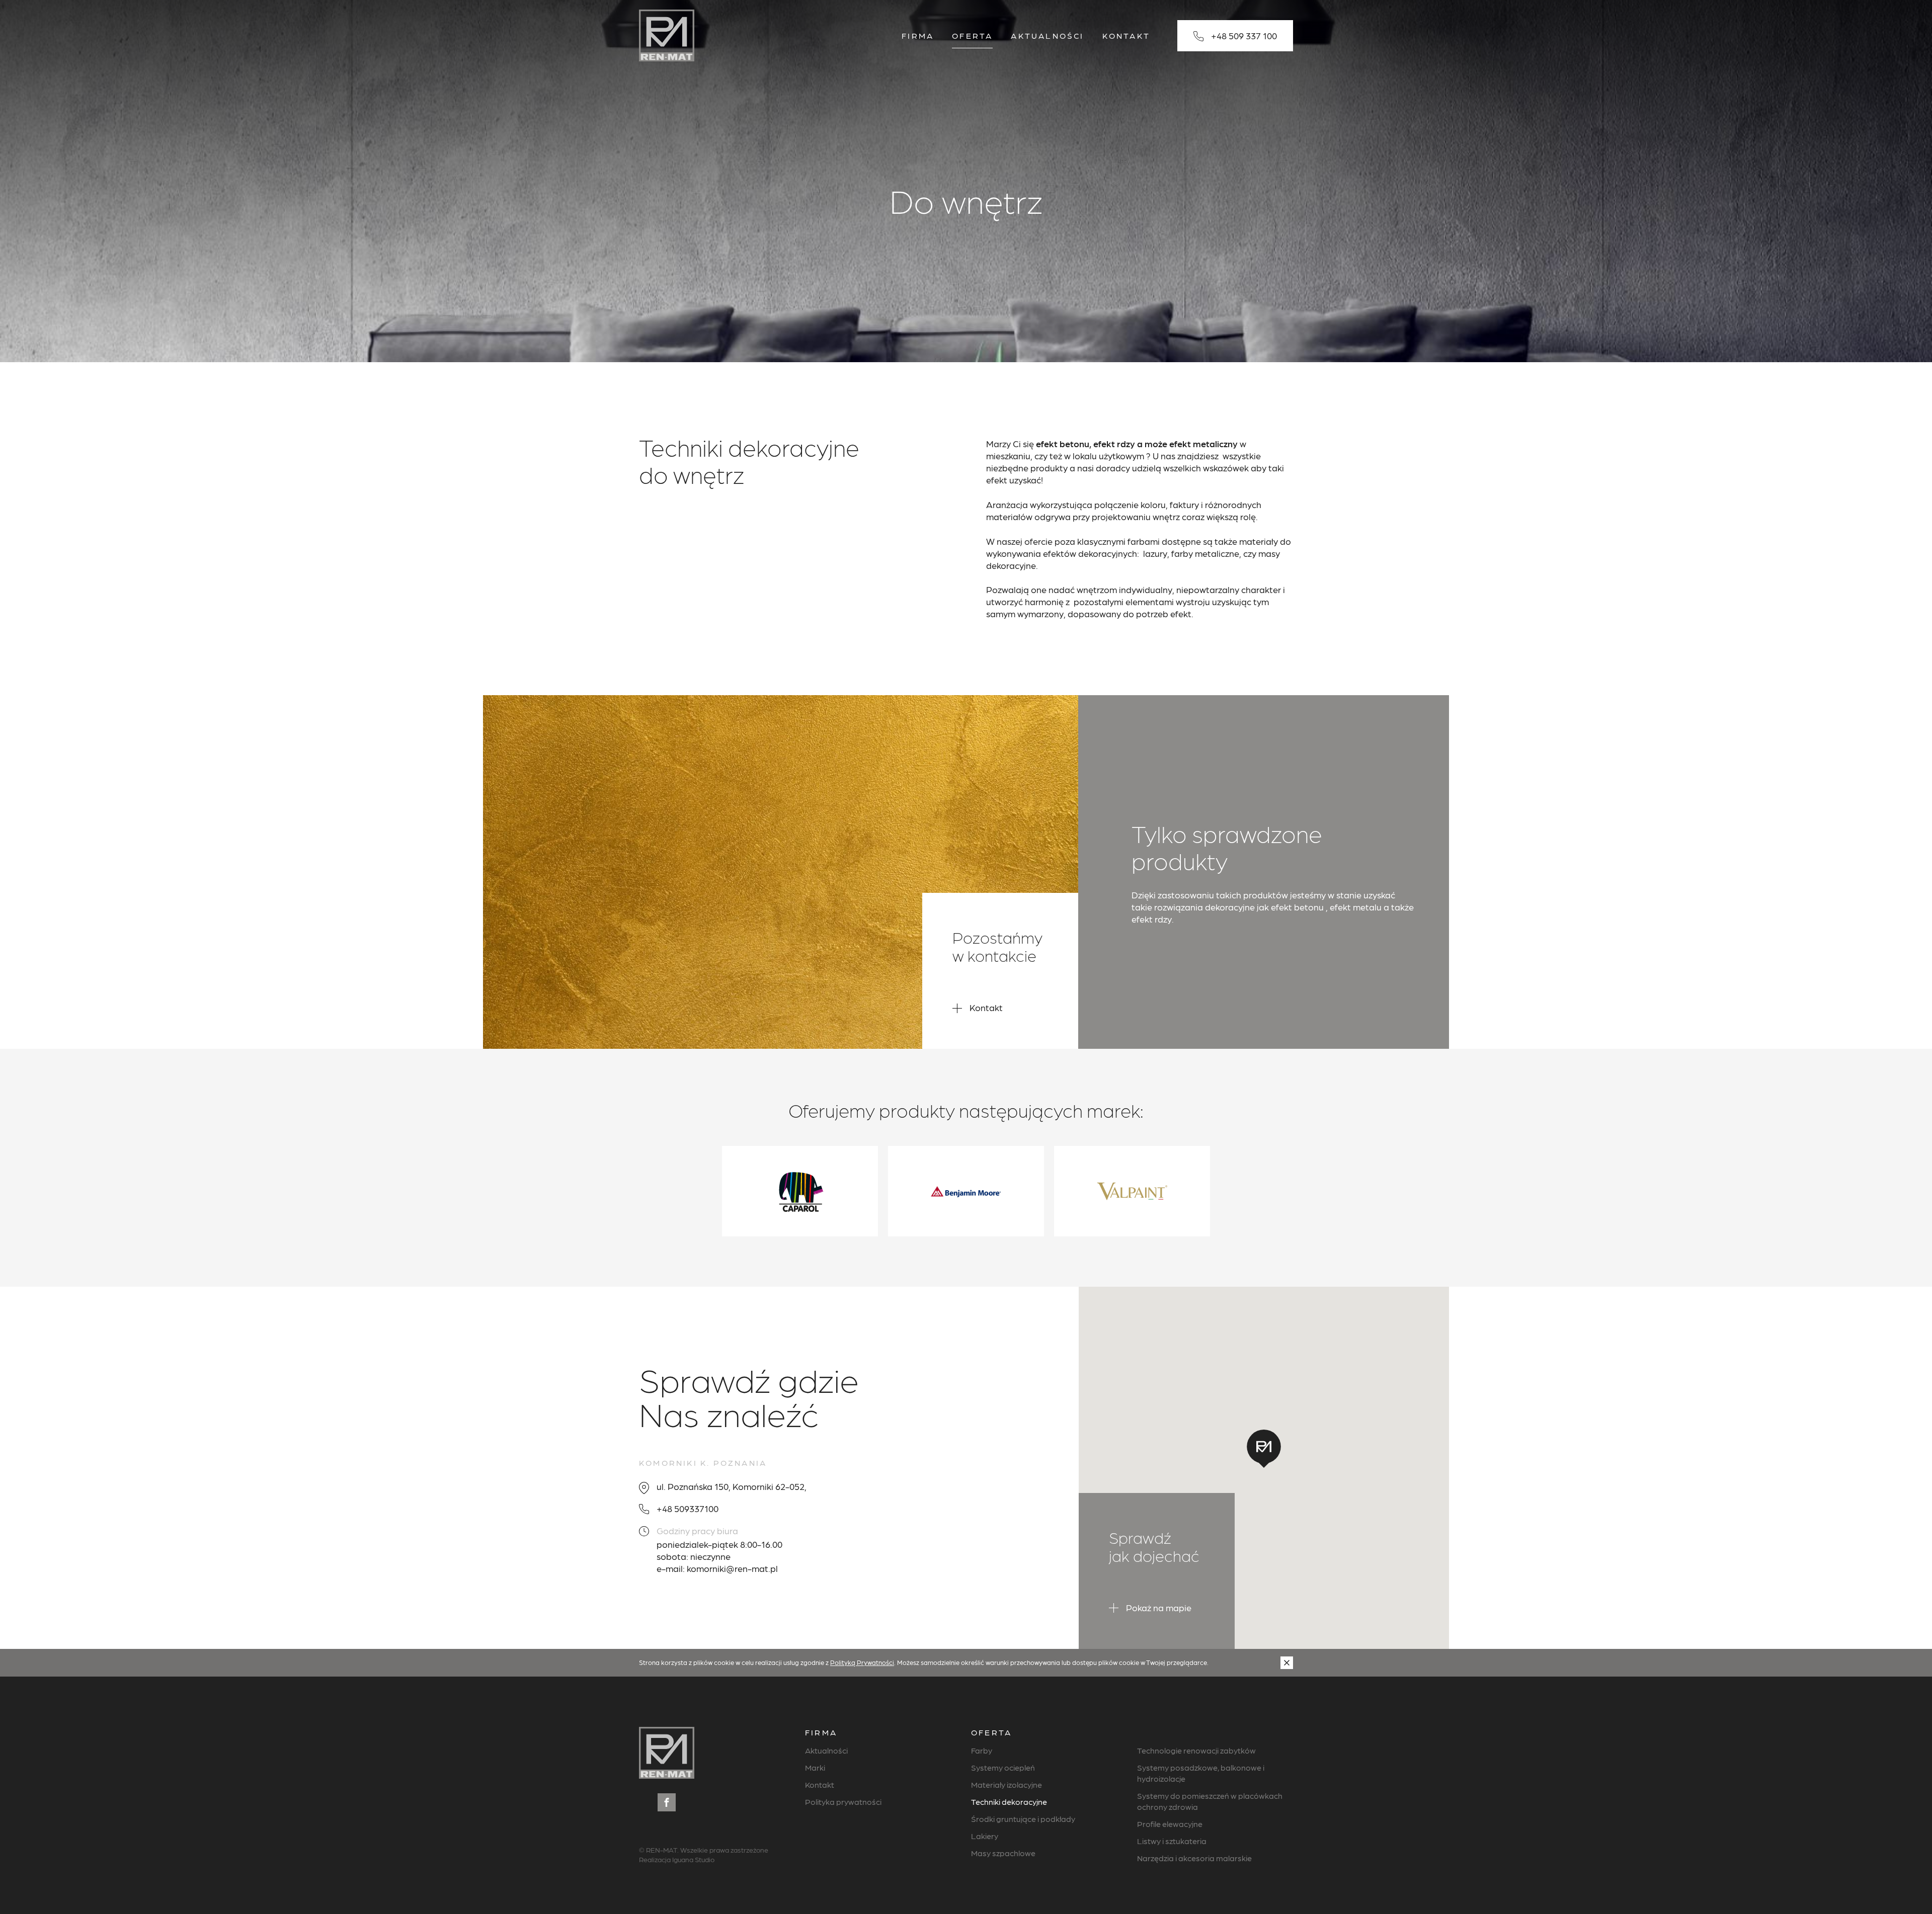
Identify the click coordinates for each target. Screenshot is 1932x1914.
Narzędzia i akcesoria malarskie (1194, 1858)
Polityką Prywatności (862, 1662)
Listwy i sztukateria (1172, 1841)
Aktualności (1047, 35)
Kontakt (1126, 35)
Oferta (972, 35)
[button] (1264, 1449)
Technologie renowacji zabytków (1196, 1750)
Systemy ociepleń (1003, 1767)
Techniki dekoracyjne (1009, 1802)
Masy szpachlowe (1003, 1853)
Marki (815, 1767)
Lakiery (985, 1836)
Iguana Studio (693, 1859)
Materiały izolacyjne (1007, 1784)
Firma (918, 35)
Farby (982, 1750)
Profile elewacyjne (1170, 1824)
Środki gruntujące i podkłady (1023, 1819)
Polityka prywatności (843, 1802)
